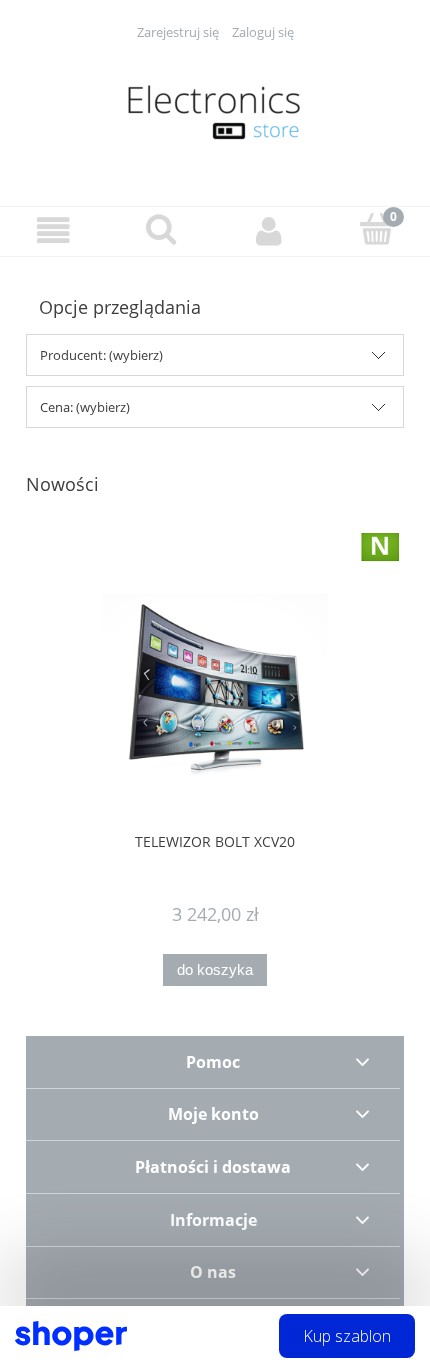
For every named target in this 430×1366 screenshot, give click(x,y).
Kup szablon (347, 1336)
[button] (54, 230)
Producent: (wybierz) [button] (101, 355)
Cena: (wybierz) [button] (85, 407)
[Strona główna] (215, 112)
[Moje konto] (269, 230)
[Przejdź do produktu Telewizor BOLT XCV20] (215, 690)
